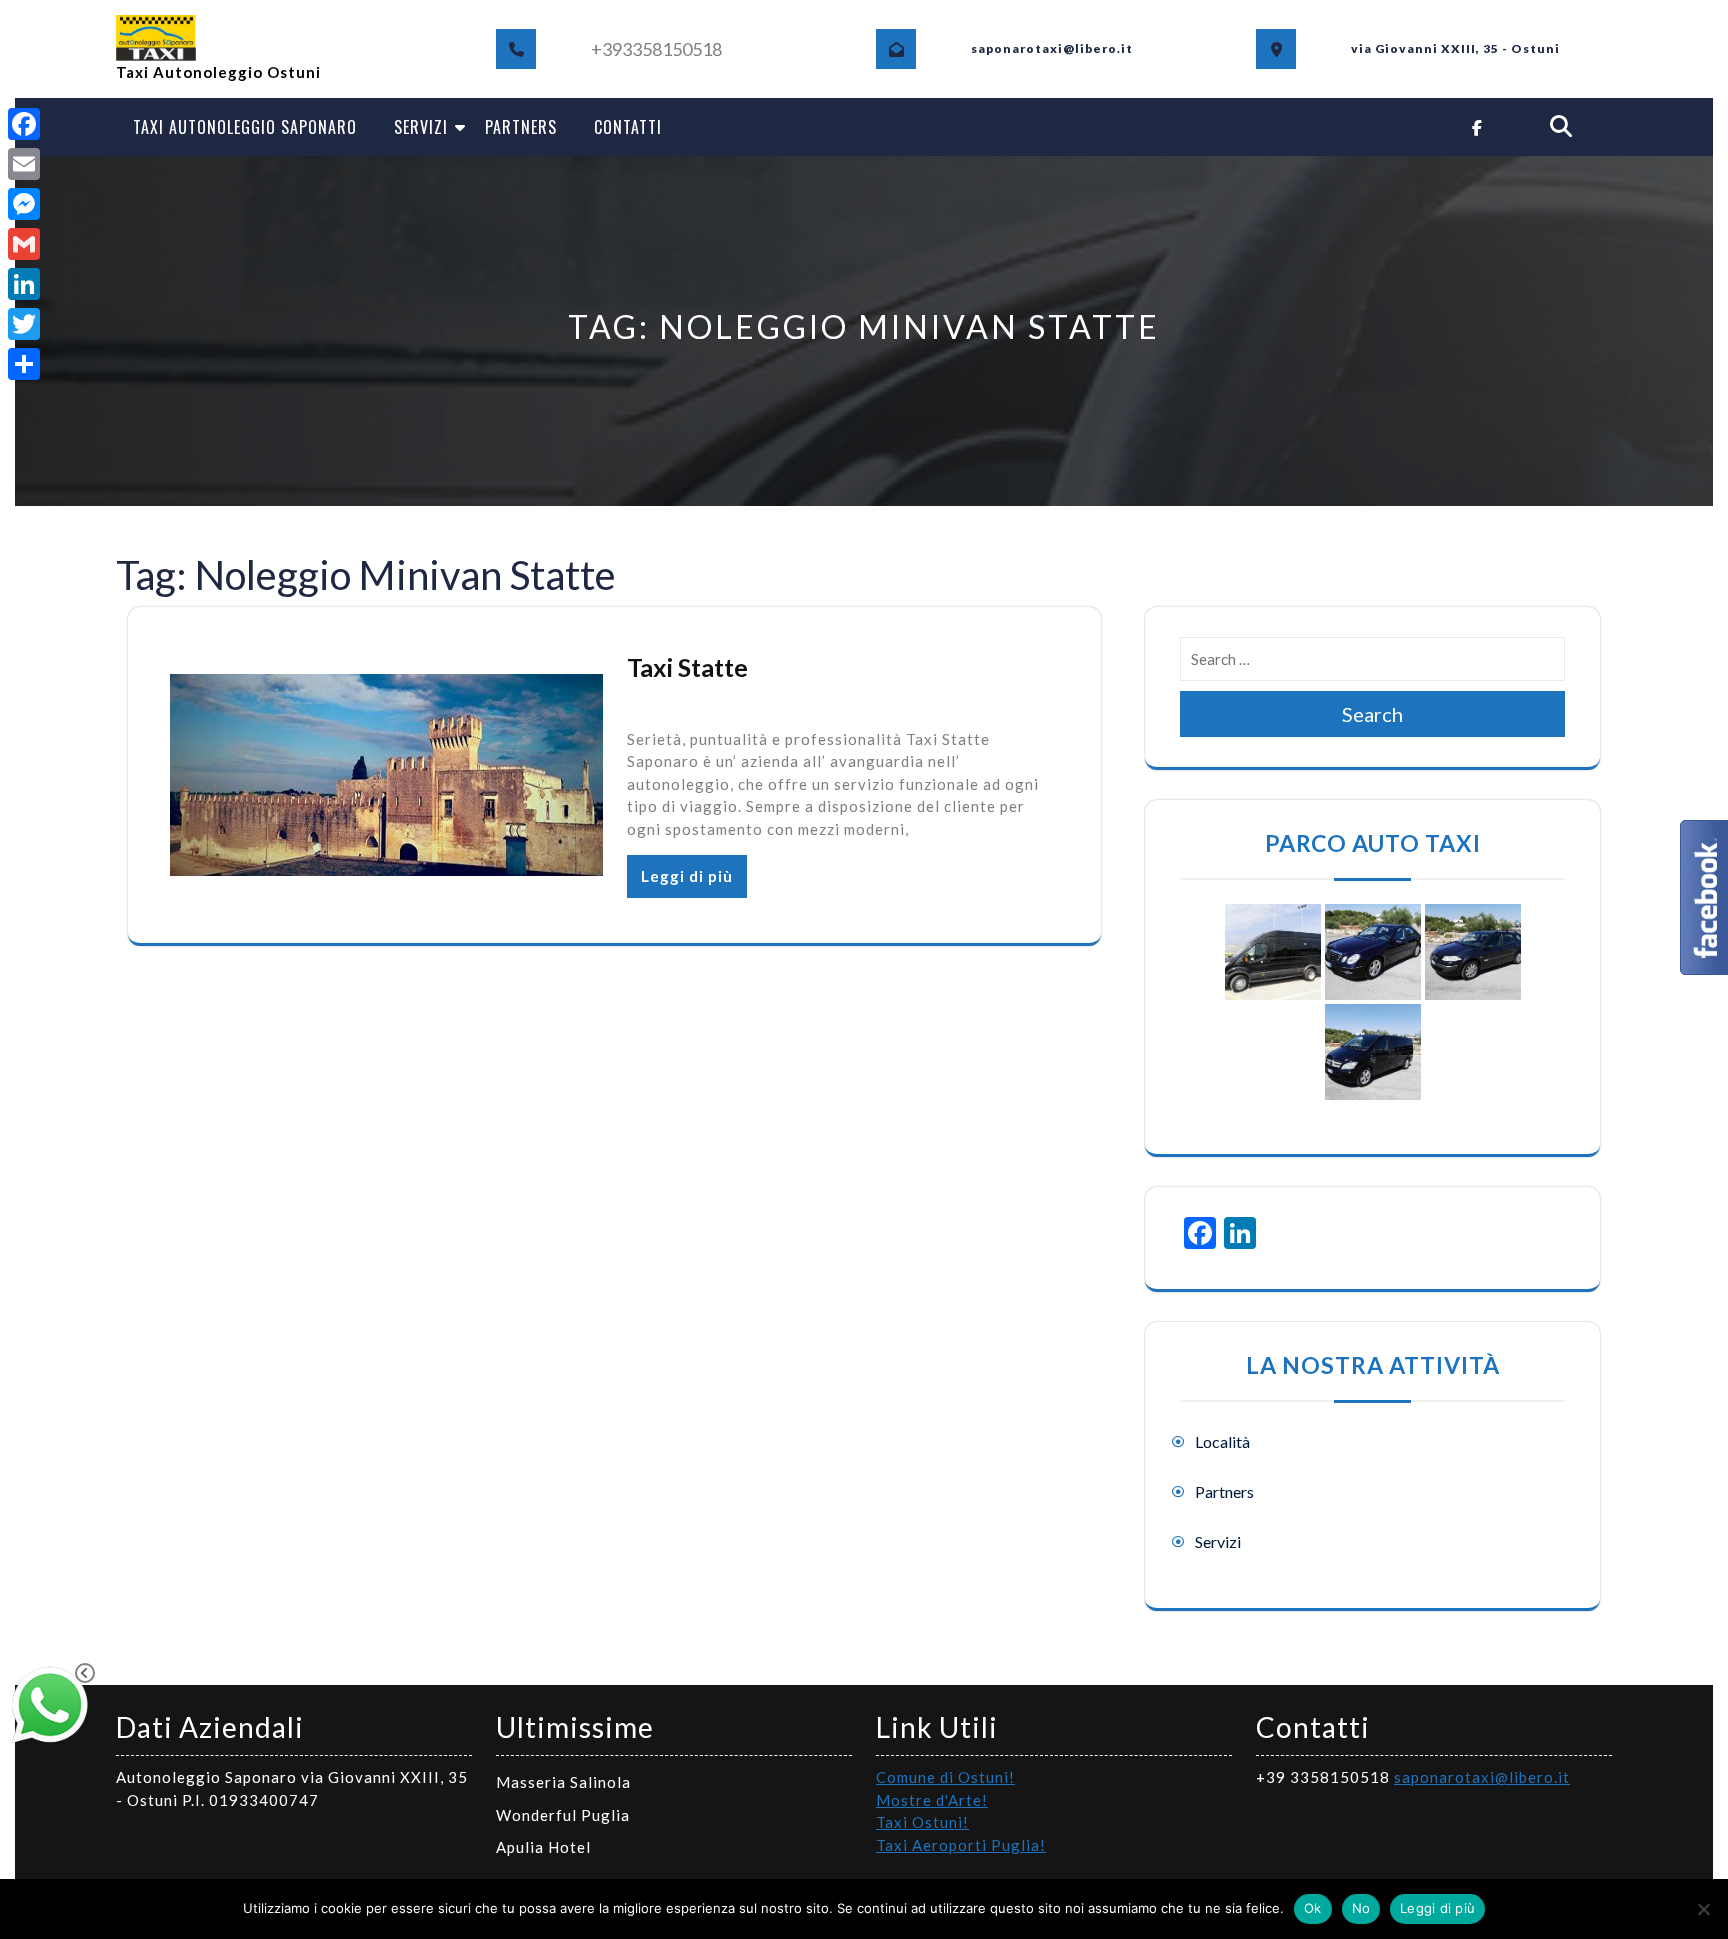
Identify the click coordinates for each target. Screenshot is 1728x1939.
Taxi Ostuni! (922, 1822)
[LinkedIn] (24, 284)
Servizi (421, 127)
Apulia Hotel (543, 1847)
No (1361, 1908)
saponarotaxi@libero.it (1482, 1777)
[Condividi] (24, 364)
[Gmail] (24, 244)
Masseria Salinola (563, 1782)
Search (1372, 714)
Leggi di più (687, 876)
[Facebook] (24, 124)
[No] (1703, 1909)
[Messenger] (24, 204)
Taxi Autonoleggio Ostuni (218, 72)
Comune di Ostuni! (945, 1777)
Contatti (628, 127)
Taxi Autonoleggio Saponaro (245, 127)
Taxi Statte (687, 667)
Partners (521, 127)
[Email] (24, 164)
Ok (1313, 1908)
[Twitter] (24, 324)
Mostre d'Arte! (932, 1800)
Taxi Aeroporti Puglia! (961, 1845)
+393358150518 (656, 49)
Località (1222, 1441)
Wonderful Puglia (563, 1815)
